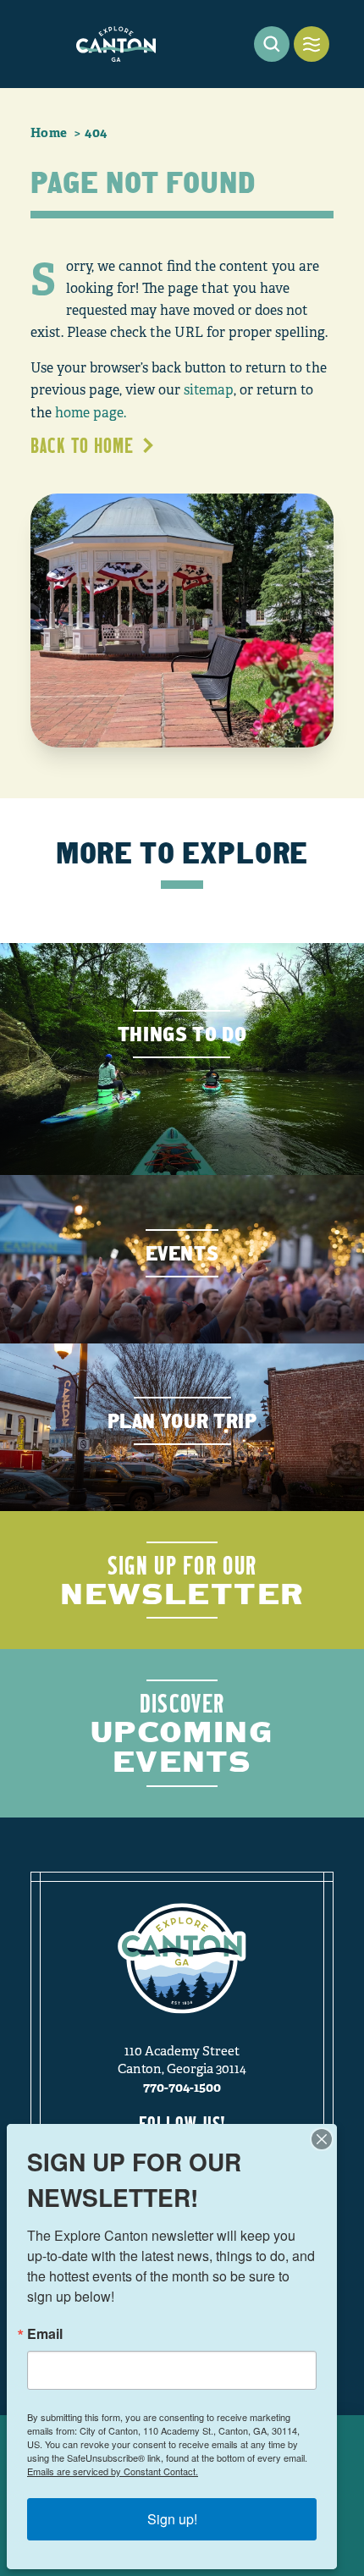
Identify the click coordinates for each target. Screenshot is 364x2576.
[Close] (322, 2139)
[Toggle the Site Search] (272, 44)
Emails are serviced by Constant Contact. (113, 2471)
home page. (91, 413)
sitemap (209, 390)
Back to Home (82, 445)
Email (45, 2334)
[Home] (116, 44)
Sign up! (172, 2519)
